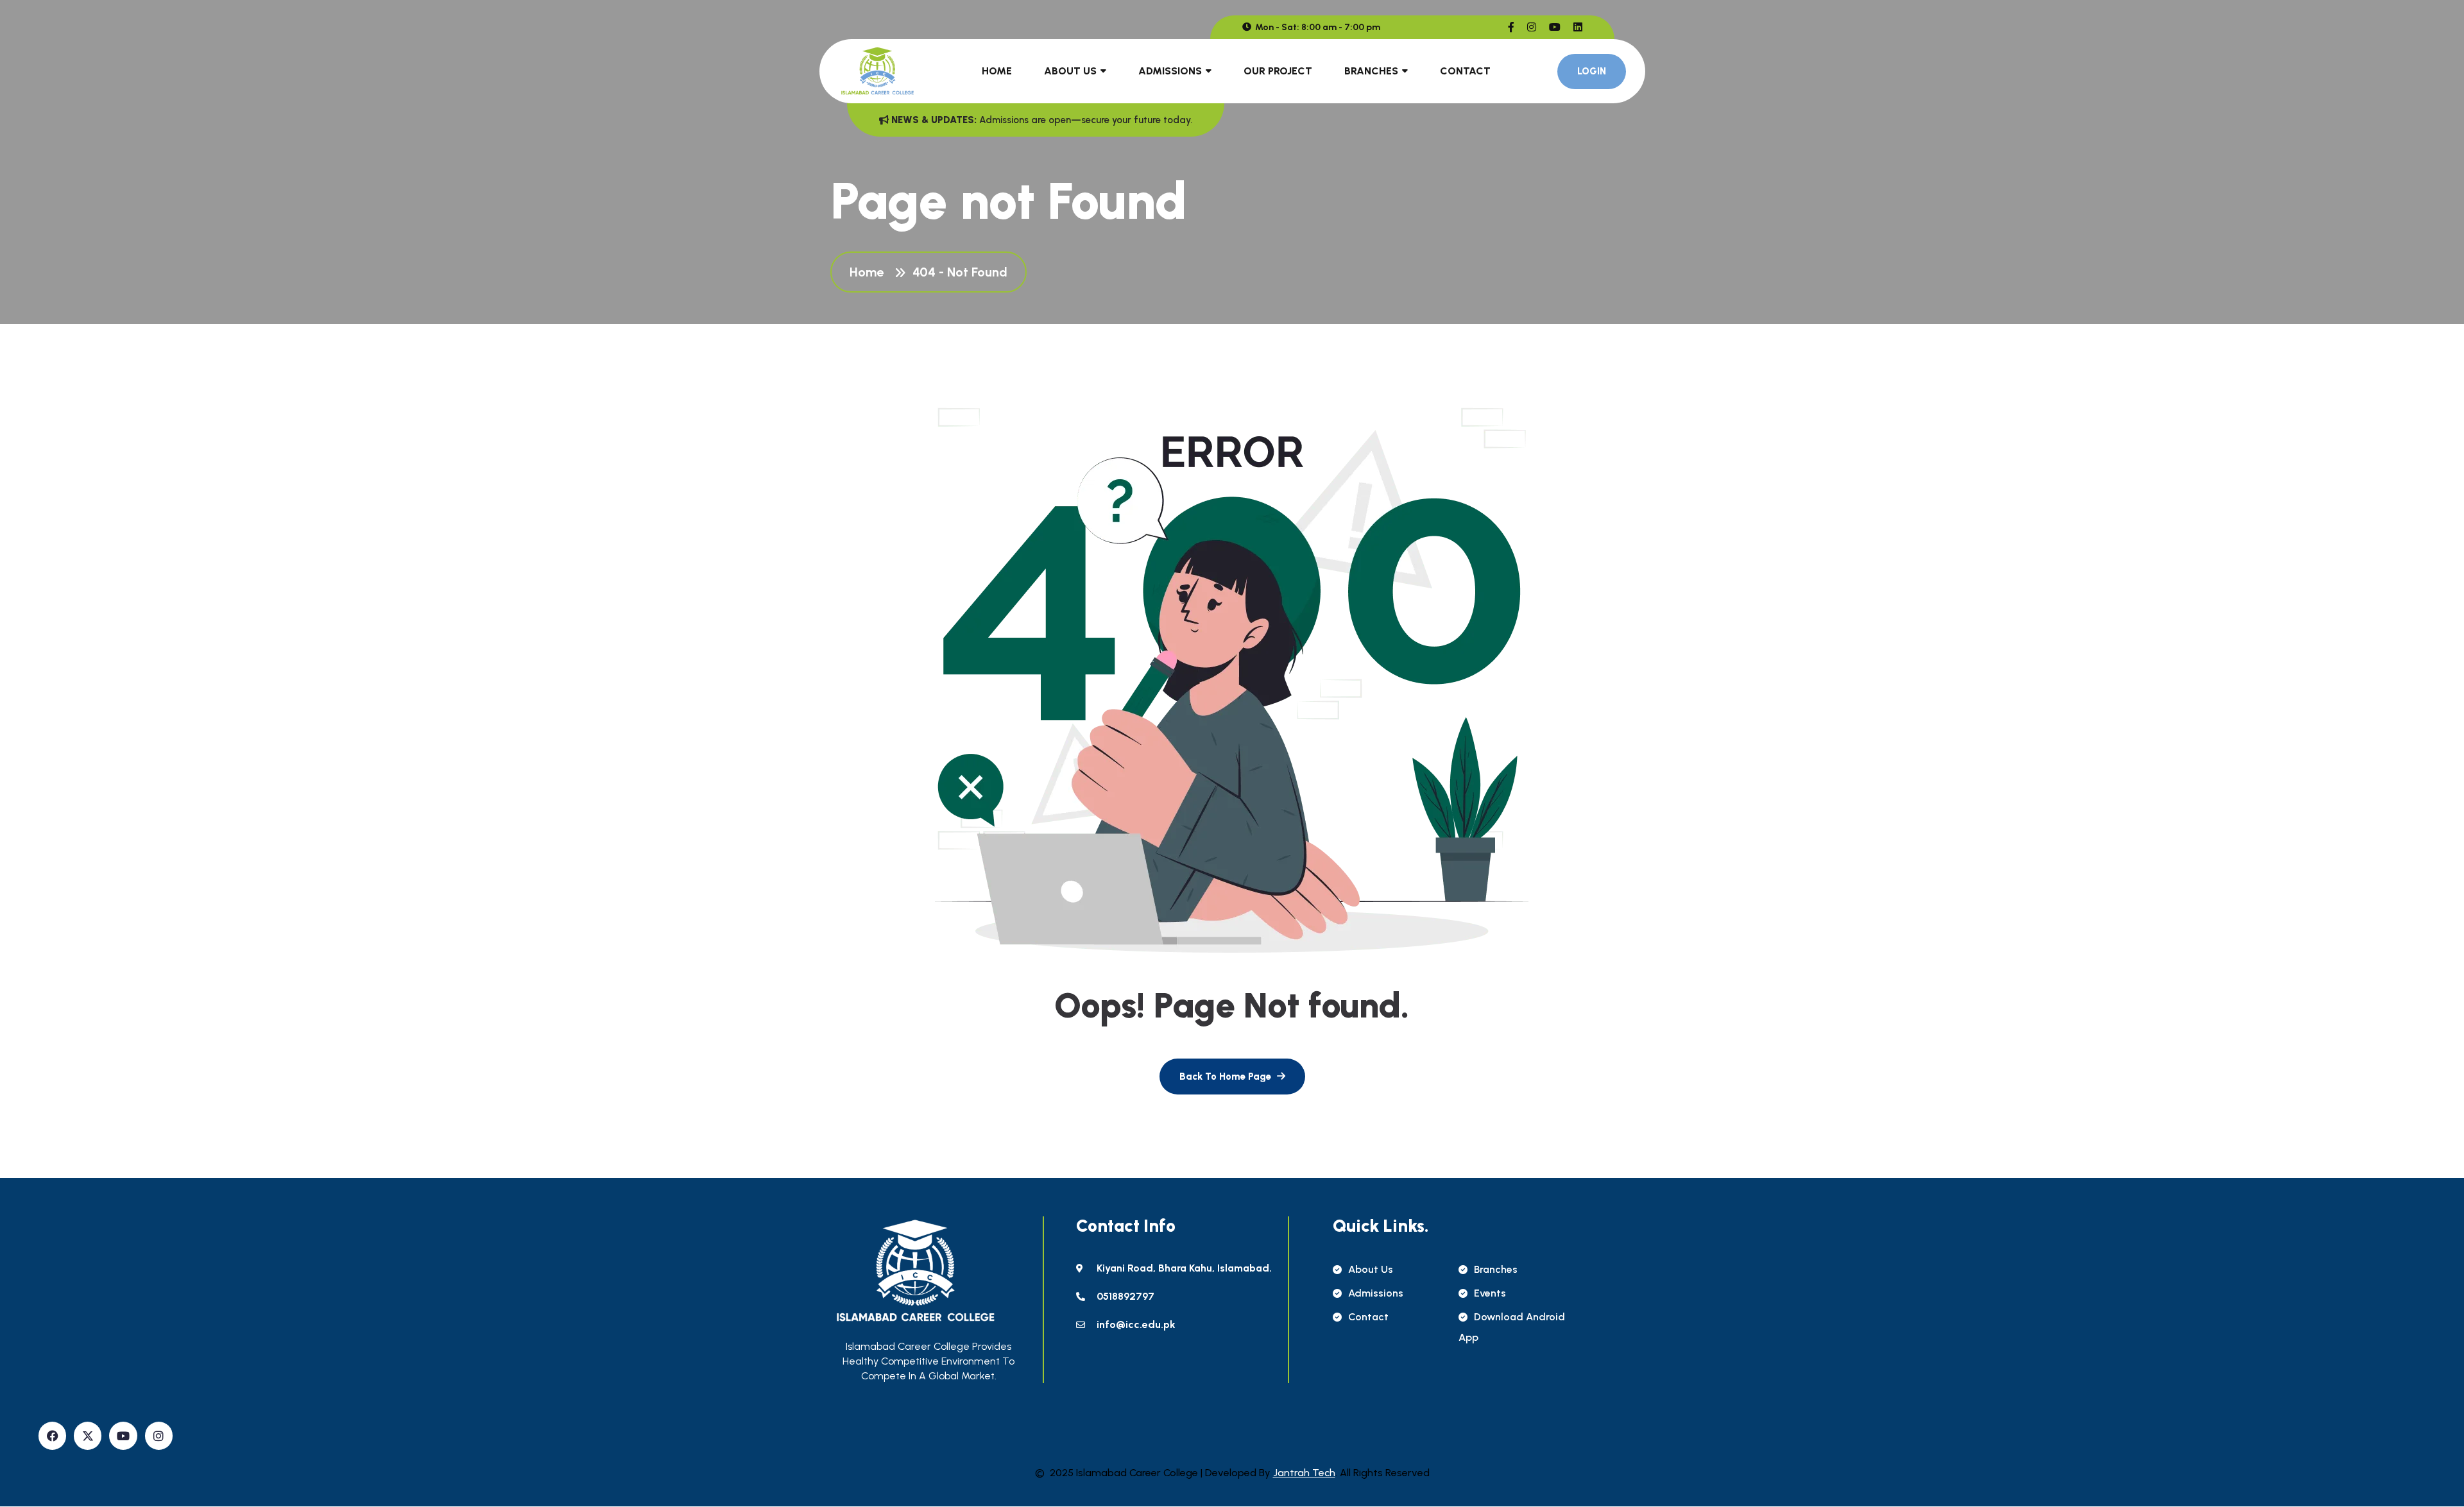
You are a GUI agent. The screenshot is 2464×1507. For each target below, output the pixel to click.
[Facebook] (52, 1435)
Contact (1465, 71)
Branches (1371, 71)
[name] (1511, 27)
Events (1490, 1293)
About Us (1070, 71)
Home (997, 71)
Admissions (1170, 71)
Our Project (1278, 71)
